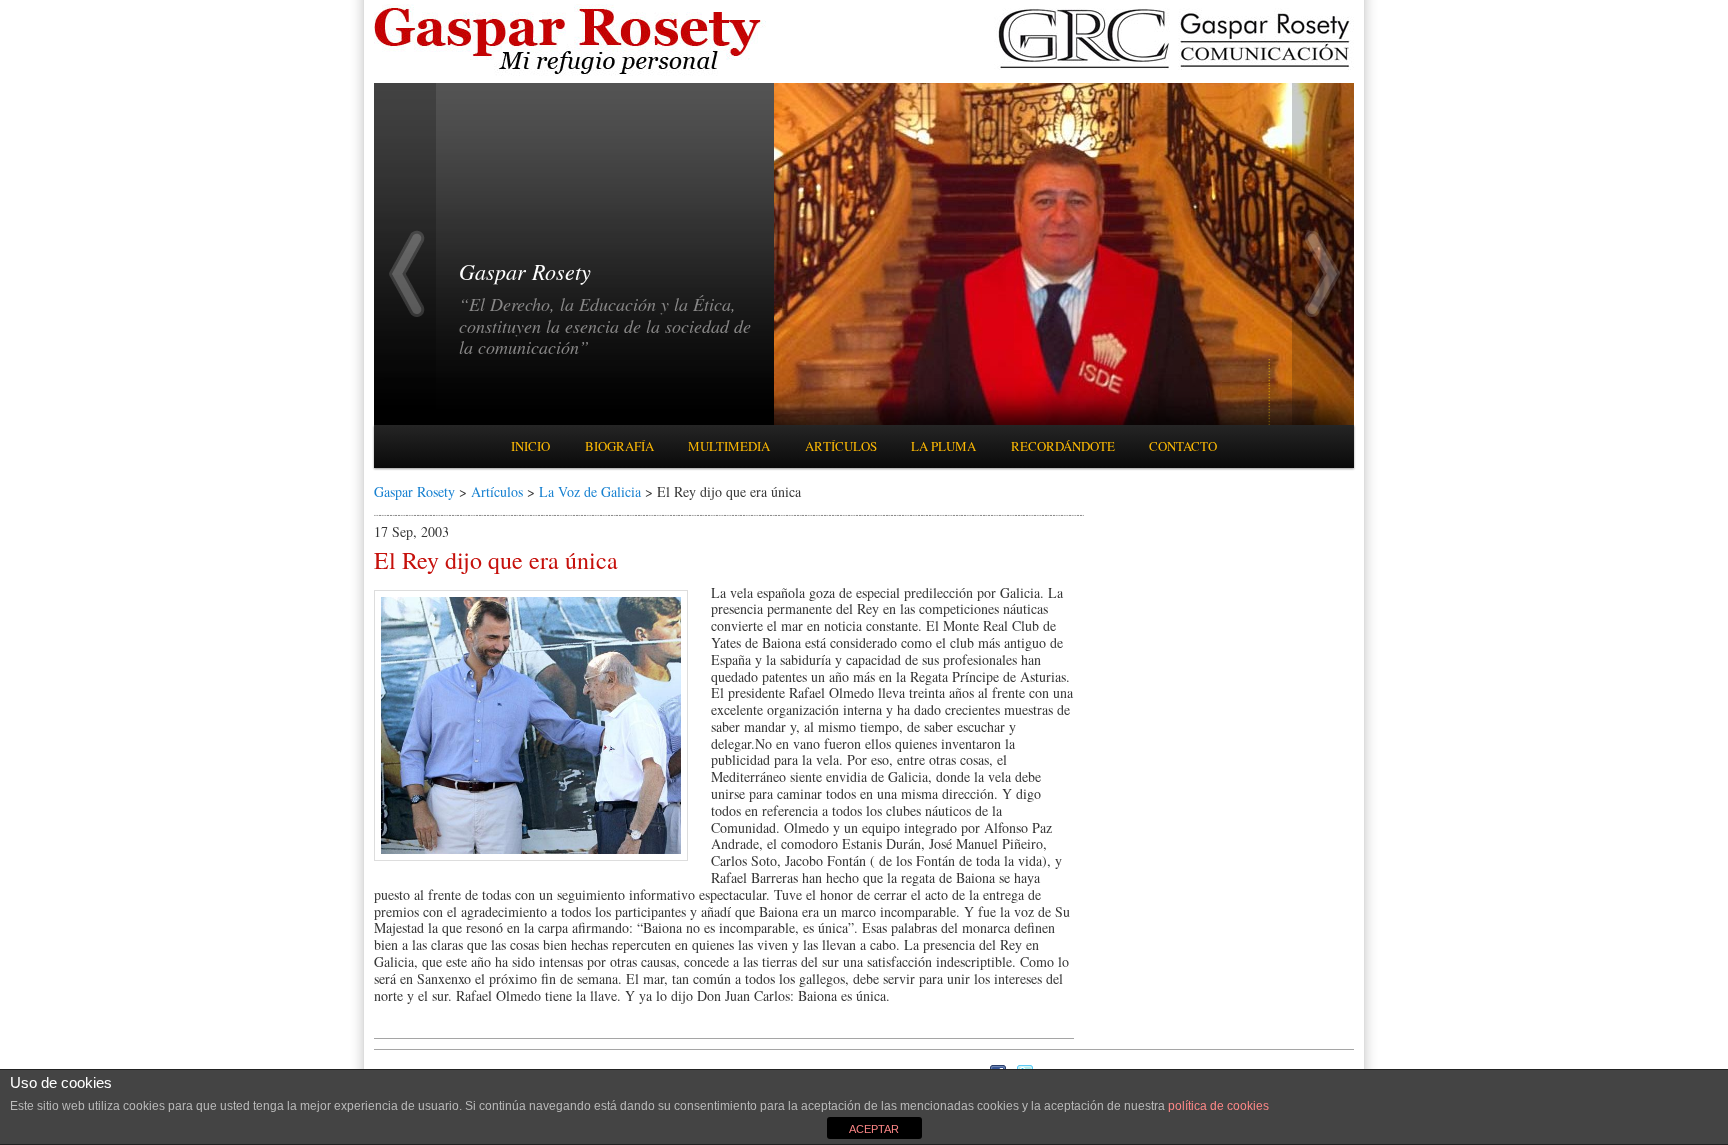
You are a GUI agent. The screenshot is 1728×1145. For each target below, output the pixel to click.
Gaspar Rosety (414, 491)
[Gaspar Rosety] (570, 72)
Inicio (530, 446)
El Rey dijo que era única (496, 560)
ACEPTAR (874, 1129)
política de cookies (1218, 1106)
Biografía (619, 446)
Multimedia (729, 446)
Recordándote (1063, 446)
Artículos (841, 446)
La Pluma (943, 446)
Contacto (1183, 446)
